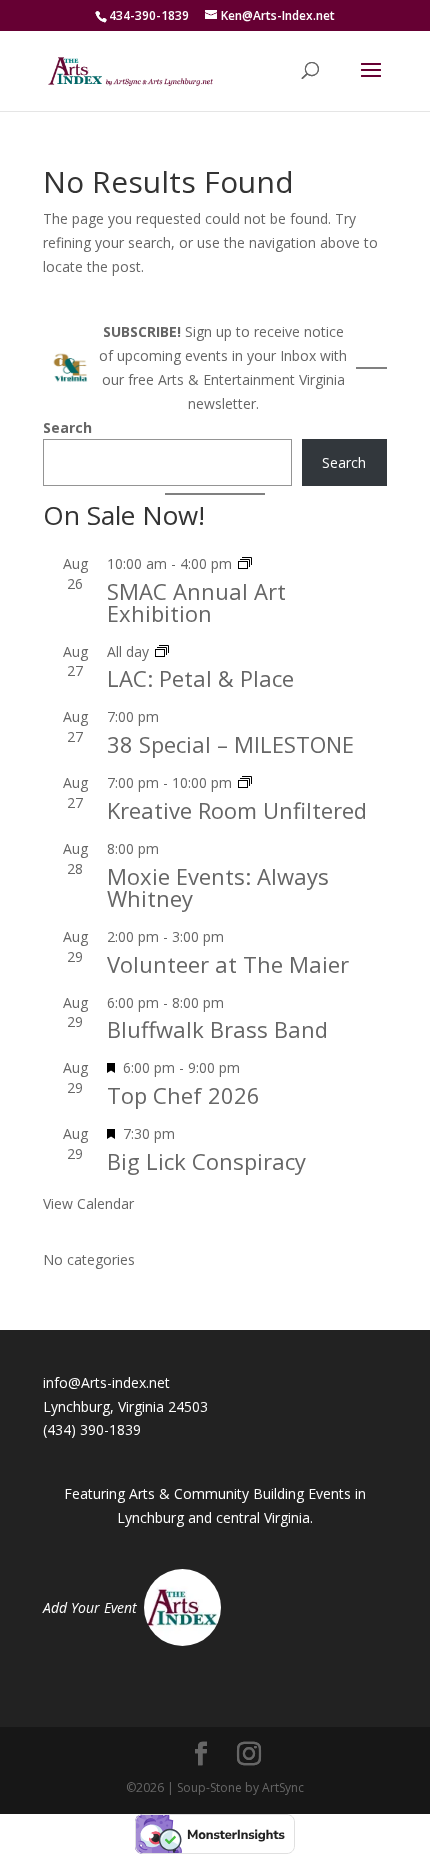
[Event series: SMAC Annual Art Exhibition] (245, 563)
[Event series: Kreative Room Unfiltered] (245, 782)
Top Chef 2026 (183, 1095)
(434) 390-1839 (92, 1429)
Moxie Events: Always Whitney (218, 887)
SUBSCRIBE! (142, 331)
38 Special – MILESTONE (230, 744)
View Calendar (88, 1203)
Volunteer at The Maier (228, 964)
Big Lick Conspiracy (206, 1161)
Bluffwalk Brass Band (217, 1029)
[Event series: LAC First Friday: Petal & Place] (162, 651)
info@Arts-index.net (106, 1382)
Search (67, 427)
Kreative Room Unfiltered (237, 810)
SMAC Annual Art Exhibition (196, 602)
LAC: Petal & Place (200, 678)
